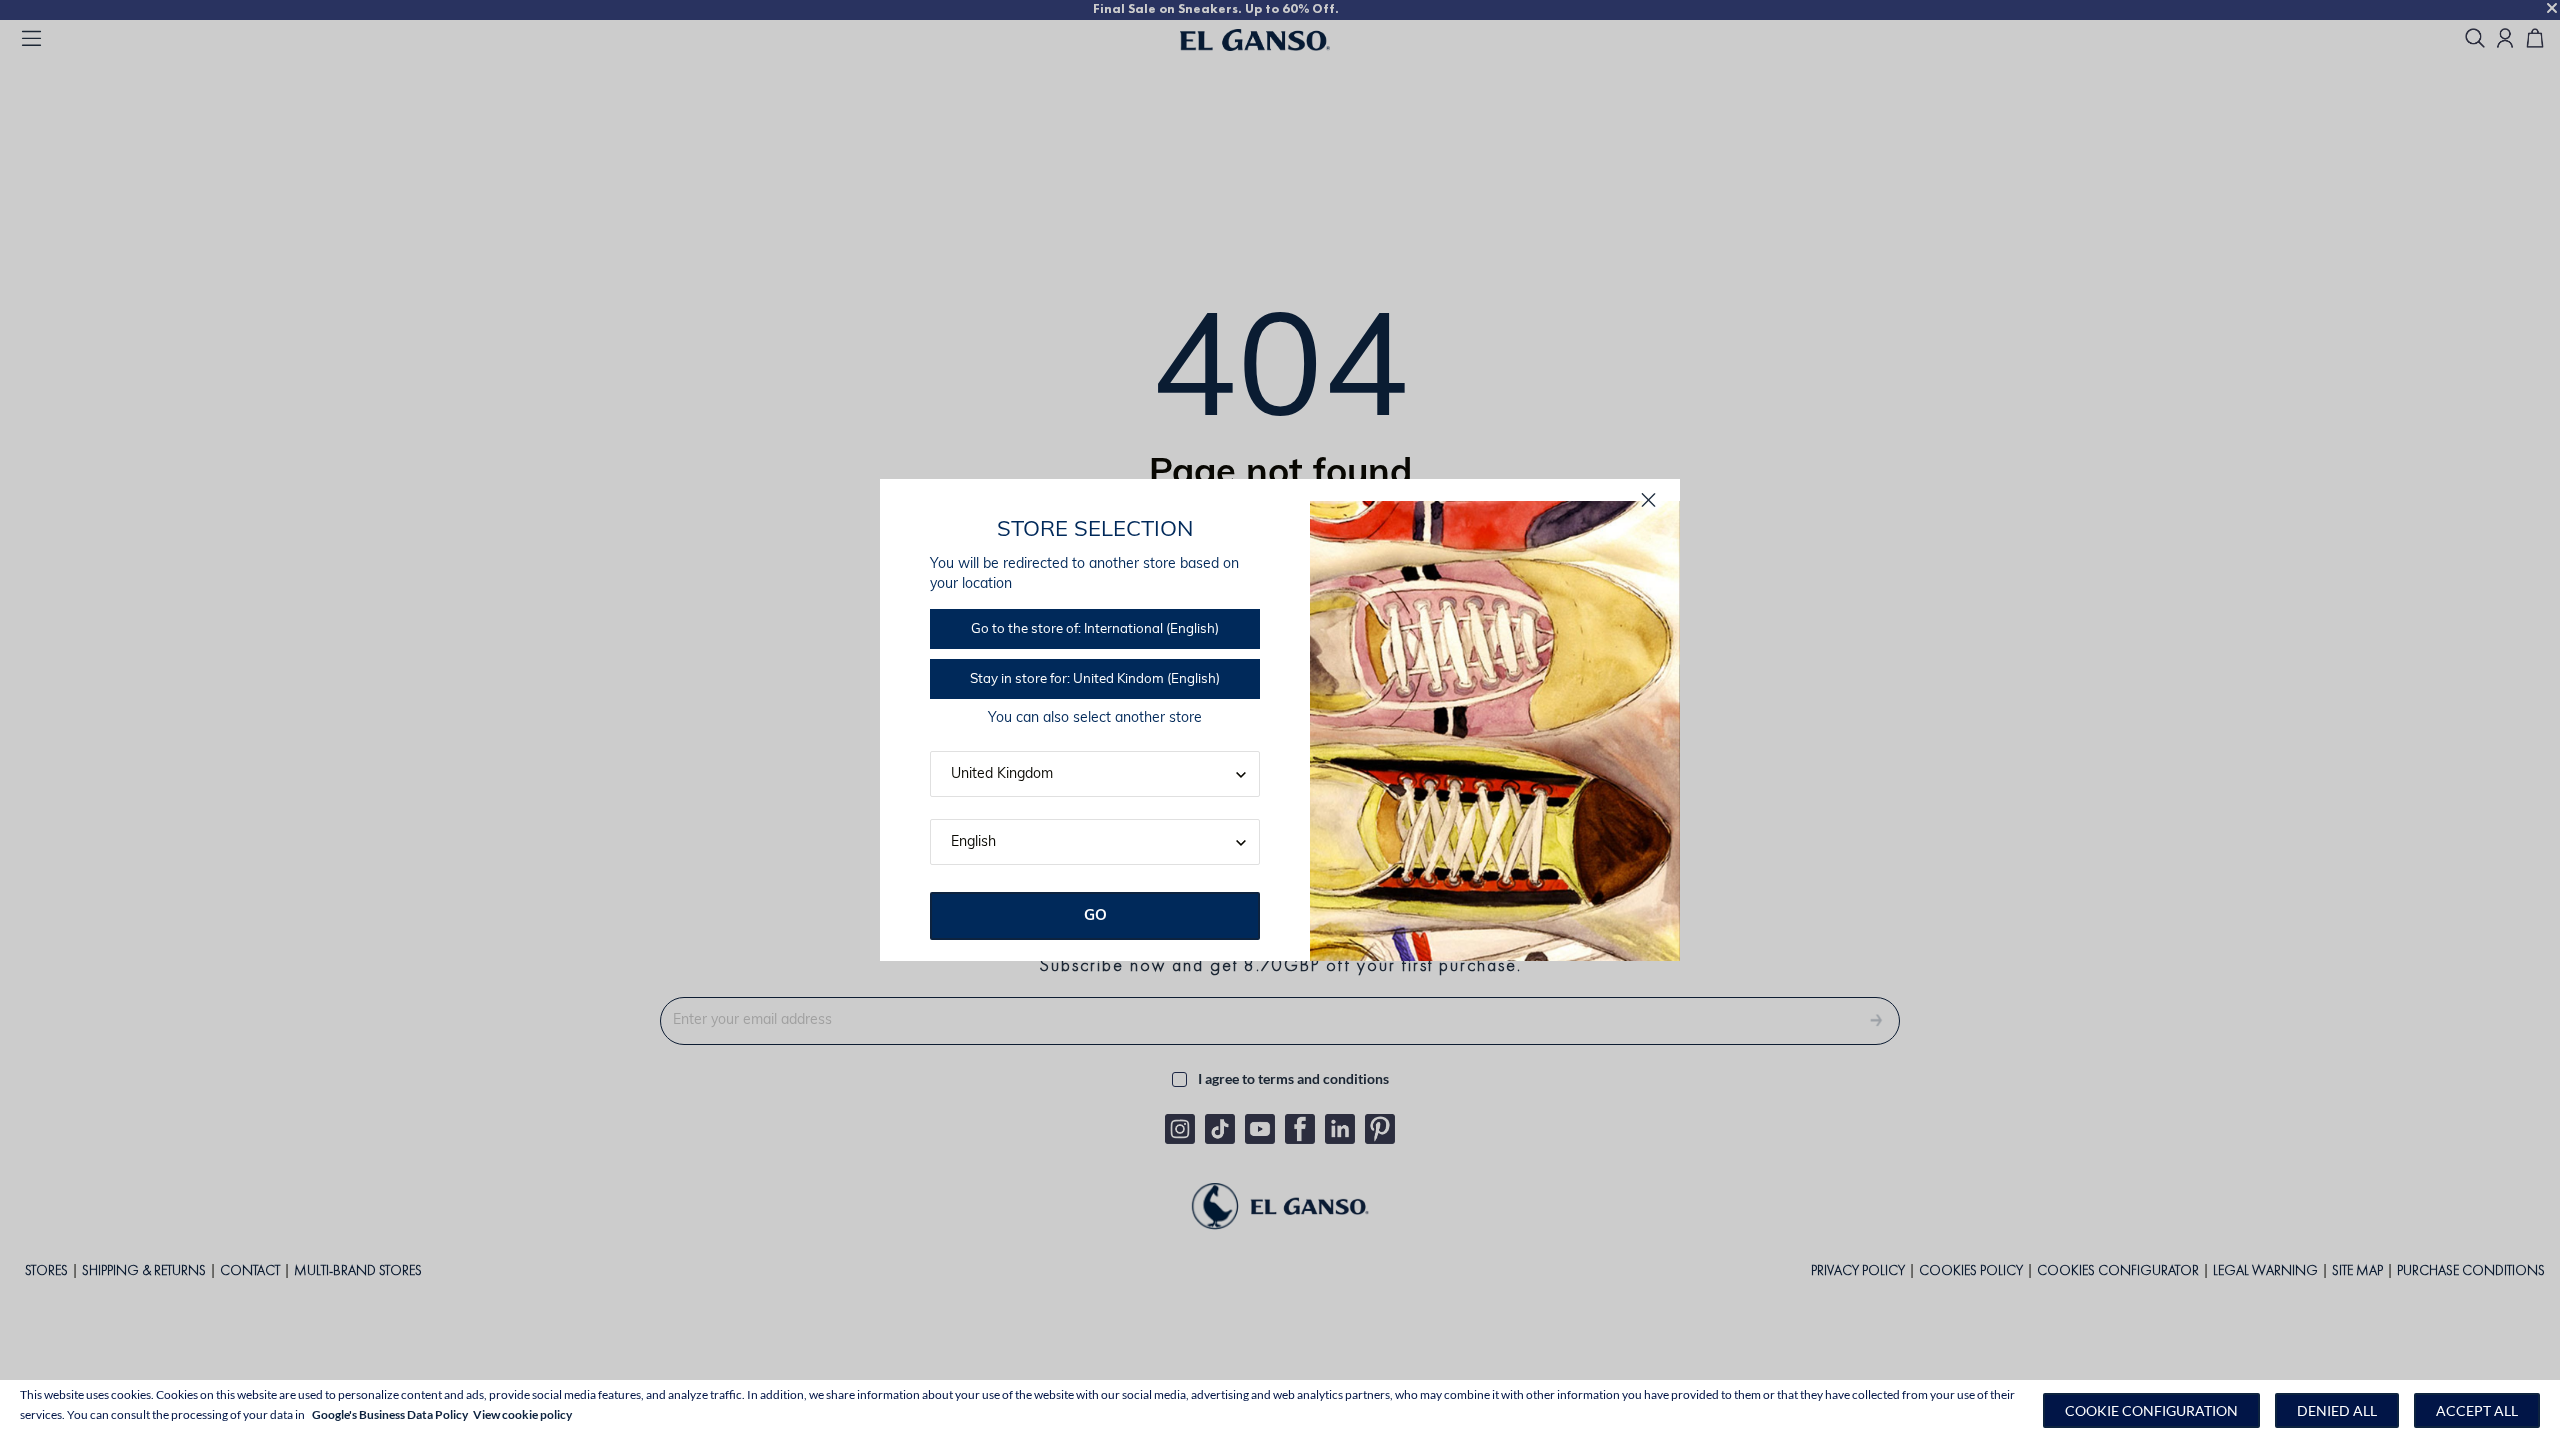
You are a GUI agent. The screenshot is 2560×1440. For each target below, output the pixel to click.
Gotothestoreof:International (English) (1095, 629)
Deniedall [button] (2337, 1410)
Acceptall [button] (2477, 1410)
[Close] (1648, 500)
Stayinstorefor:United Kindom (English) (1095, 679)
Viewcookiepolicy (522, 1414)
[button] (2151, 1410)
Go (1095, 916)
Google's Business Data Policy (390, 1414)
